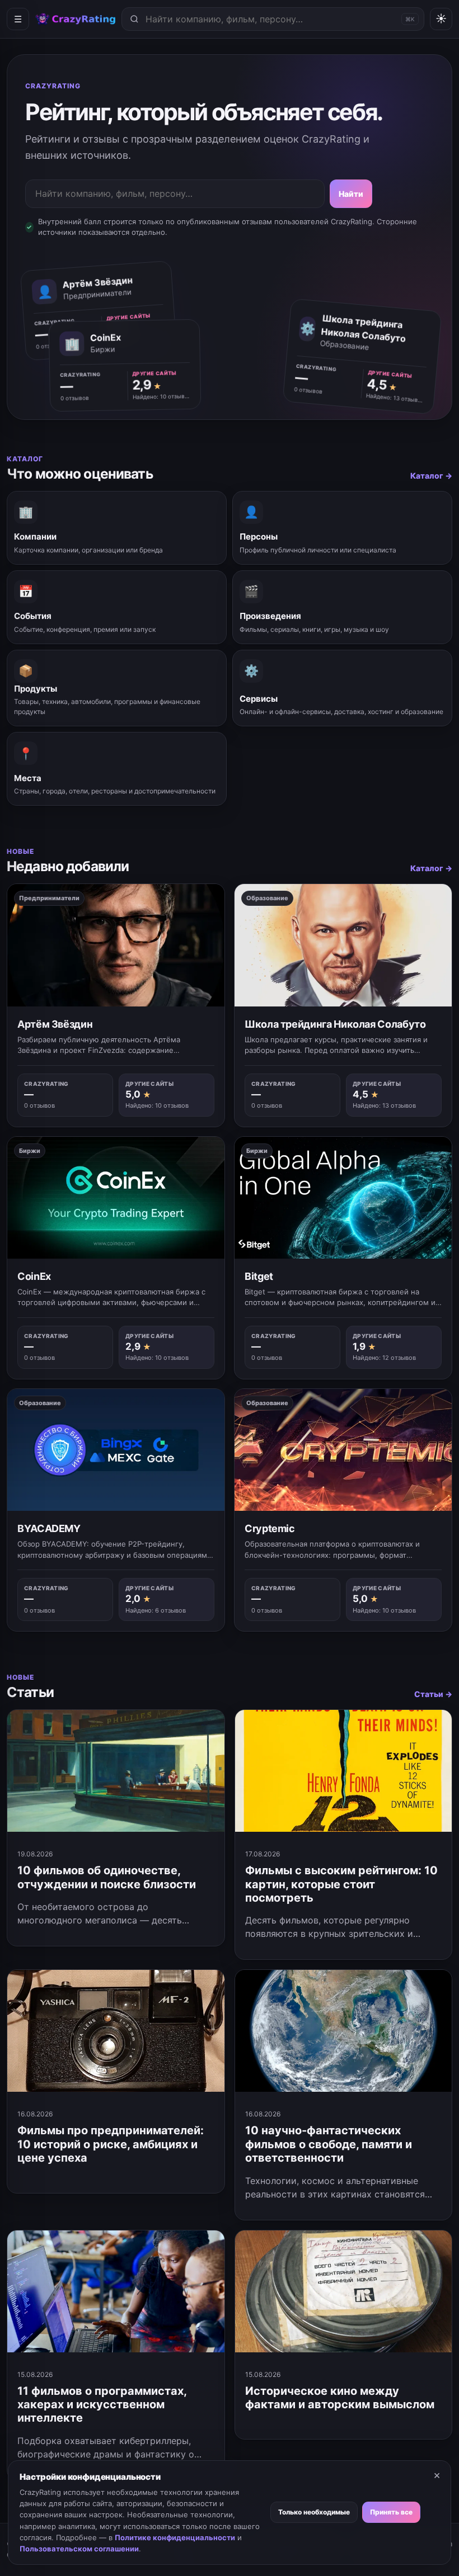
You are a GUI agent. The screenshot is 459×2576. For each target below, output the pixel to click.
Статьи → (433, 1694)
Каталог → (431, 476)
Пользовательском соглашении (79, 2549)
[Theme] (441, 19)
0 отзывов (308, 390)
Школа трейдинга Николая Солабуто (335, 1024)
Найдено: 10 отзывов (161, 396)
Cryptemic (270, 1528)
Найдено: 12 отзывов (384, 1358)
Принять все (391, 2512)
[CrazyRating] (75, 19)
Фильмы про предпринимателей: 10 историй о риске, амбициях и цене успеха (111, 2144)
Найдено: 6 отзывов (156, 1610)
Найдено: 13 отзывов (395, 397)
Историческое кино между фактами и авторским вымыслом (340, 2398)
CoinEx (34, 1276)
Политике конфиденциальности (175, 2537)
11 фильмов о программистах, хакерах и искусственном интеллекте (102, 2405)
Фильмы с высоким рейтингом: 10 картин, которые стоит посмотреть (341, 1884)
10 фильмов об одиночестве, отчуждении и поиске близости (107, 1877)
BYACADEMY (49, 1528)
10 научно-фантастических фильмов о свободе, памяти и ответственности (329, 2144)
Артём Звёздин (55, 1024)
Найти (351, 194)
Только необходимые (314, 2512)
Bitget (259, 1276)
